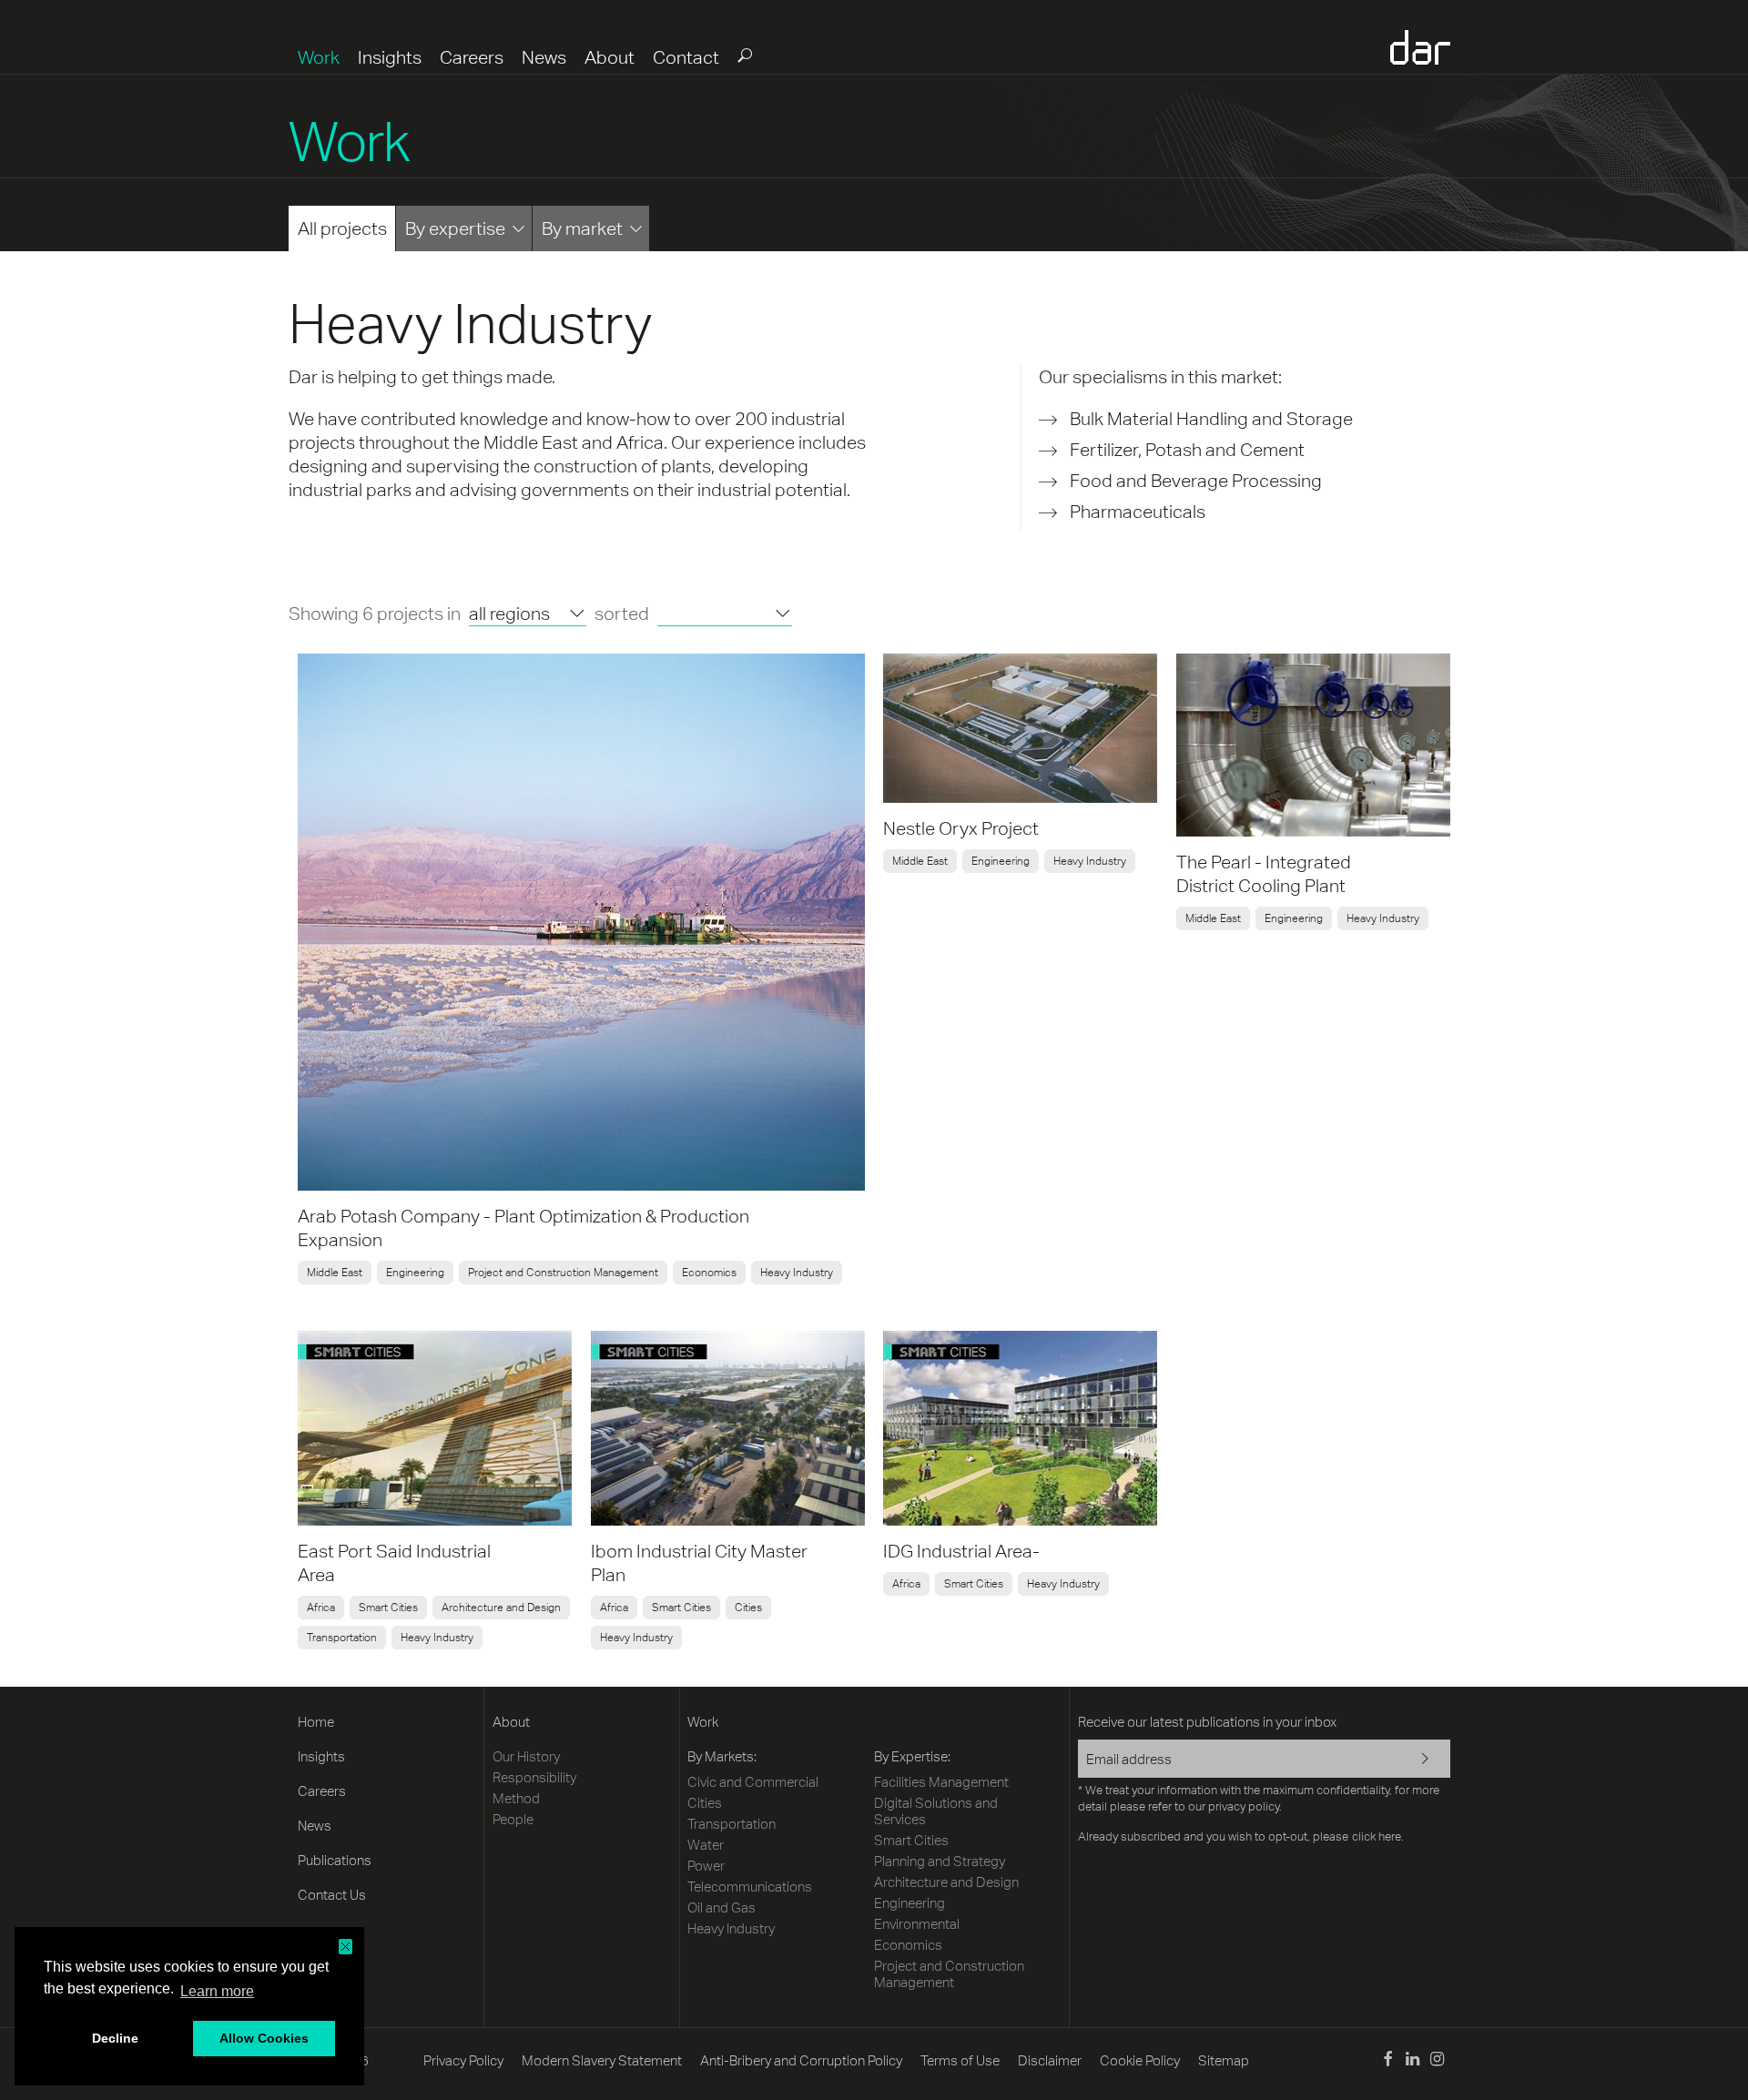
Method (516, 1798)
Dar (1420, 47)
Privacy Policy (463, 2060)
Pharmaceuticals (1138, 511)
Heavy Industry (797, 1273)
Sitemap (1224, 2060)
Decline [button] (115, 2038)
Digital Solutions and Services (936, 1811)
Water (706, 1845)
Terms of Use (960, 2060)
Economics (709, 1273)
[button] (346, 1947)
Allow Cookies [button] (264, 2038)
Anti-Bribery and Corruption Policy (801, 2060)
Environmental (917, 1924)
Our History (526, 1756)
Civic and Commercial (753, 1782)
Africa (321, 1608)
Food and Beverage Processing (1196, 480)
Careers (472, 57)
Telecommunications (750, 1887)
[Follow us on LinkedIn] (1413, 2061)
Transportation (342, 1638)
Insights (390, 57)
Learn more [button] (217, 1991)
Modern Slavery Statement (602, 2060)
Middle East (335, 1273)
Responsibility (534, 1777)
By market (582, 228)
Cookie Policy (1140, 2060)
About (610, 57)
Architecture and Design (501, 1608)
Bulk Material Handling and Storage (1211, 418)
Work (319, 57)
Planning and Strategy (940, 1861)
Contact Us (332, 1895)
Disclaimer (1050, 2060)
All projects (342, 228)
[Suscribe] (1413, 1760)
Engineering (415, 1273)
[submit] (744, 55)
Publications (335, 1860)
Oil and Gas (722, 1907)
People (513, 1819)
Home (316, 1722)
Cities (748, 1608)
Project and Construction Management (563, 1273)
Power (706, 1866)
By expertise (455, 228)
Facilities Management (941, 1782)
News (544, 57)
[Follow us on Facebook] (1387, 2061)
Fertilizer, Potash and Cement (1187, 449)
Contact (686, 57)
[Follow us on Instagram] (1437, 2061)
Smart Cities (388, 1608)
